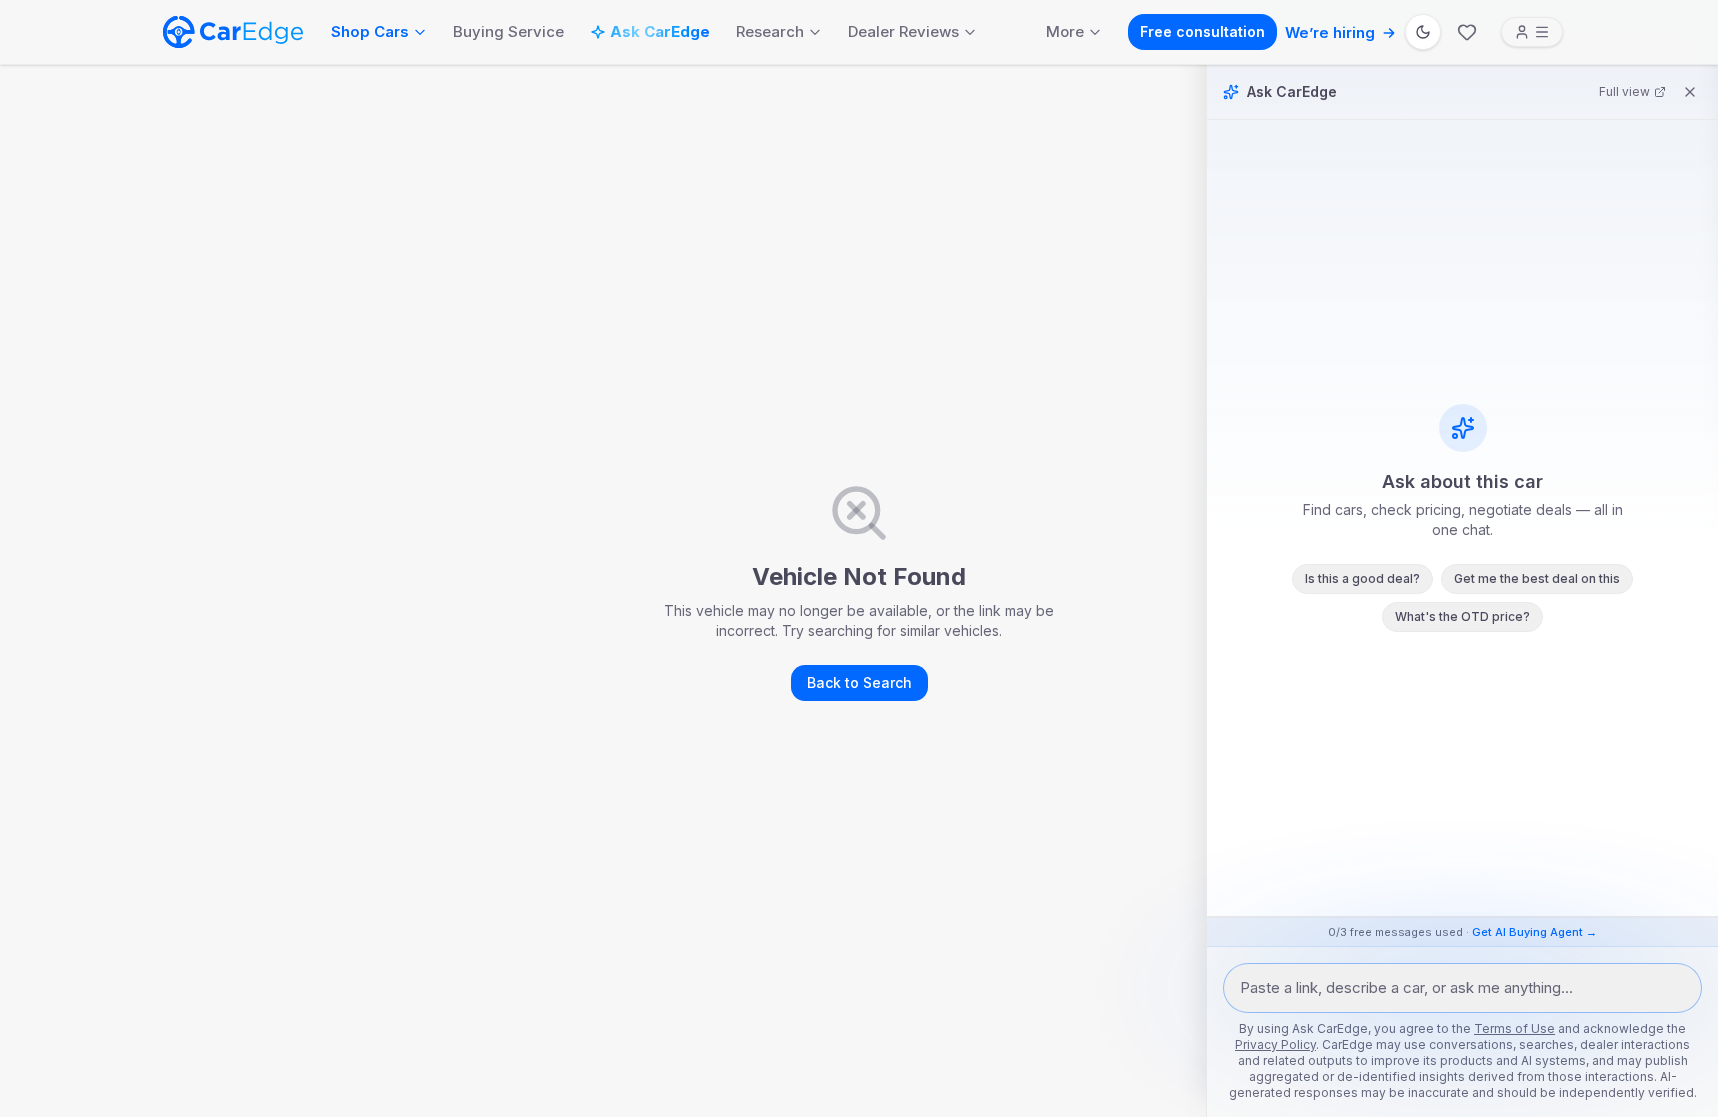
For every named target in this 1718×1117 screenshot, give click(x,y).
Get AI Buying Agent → (1534, 932)
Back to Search (859, 682)
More (1065, 31)
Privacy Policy (1275, 1044)
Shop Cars (370, 31)
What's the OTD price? (1462, 616)
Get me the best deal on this (1537, 578)
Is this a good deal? (1362, 578)
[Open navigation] (1532, 32)
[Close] (1690, 92)
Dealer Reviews (903, 31)
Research (770, 31)
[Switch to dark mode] (1423, 32)
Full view (1624, 91)
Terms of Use (1514, 1028)
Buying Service (508, 31)
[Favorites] (1467, 32)
